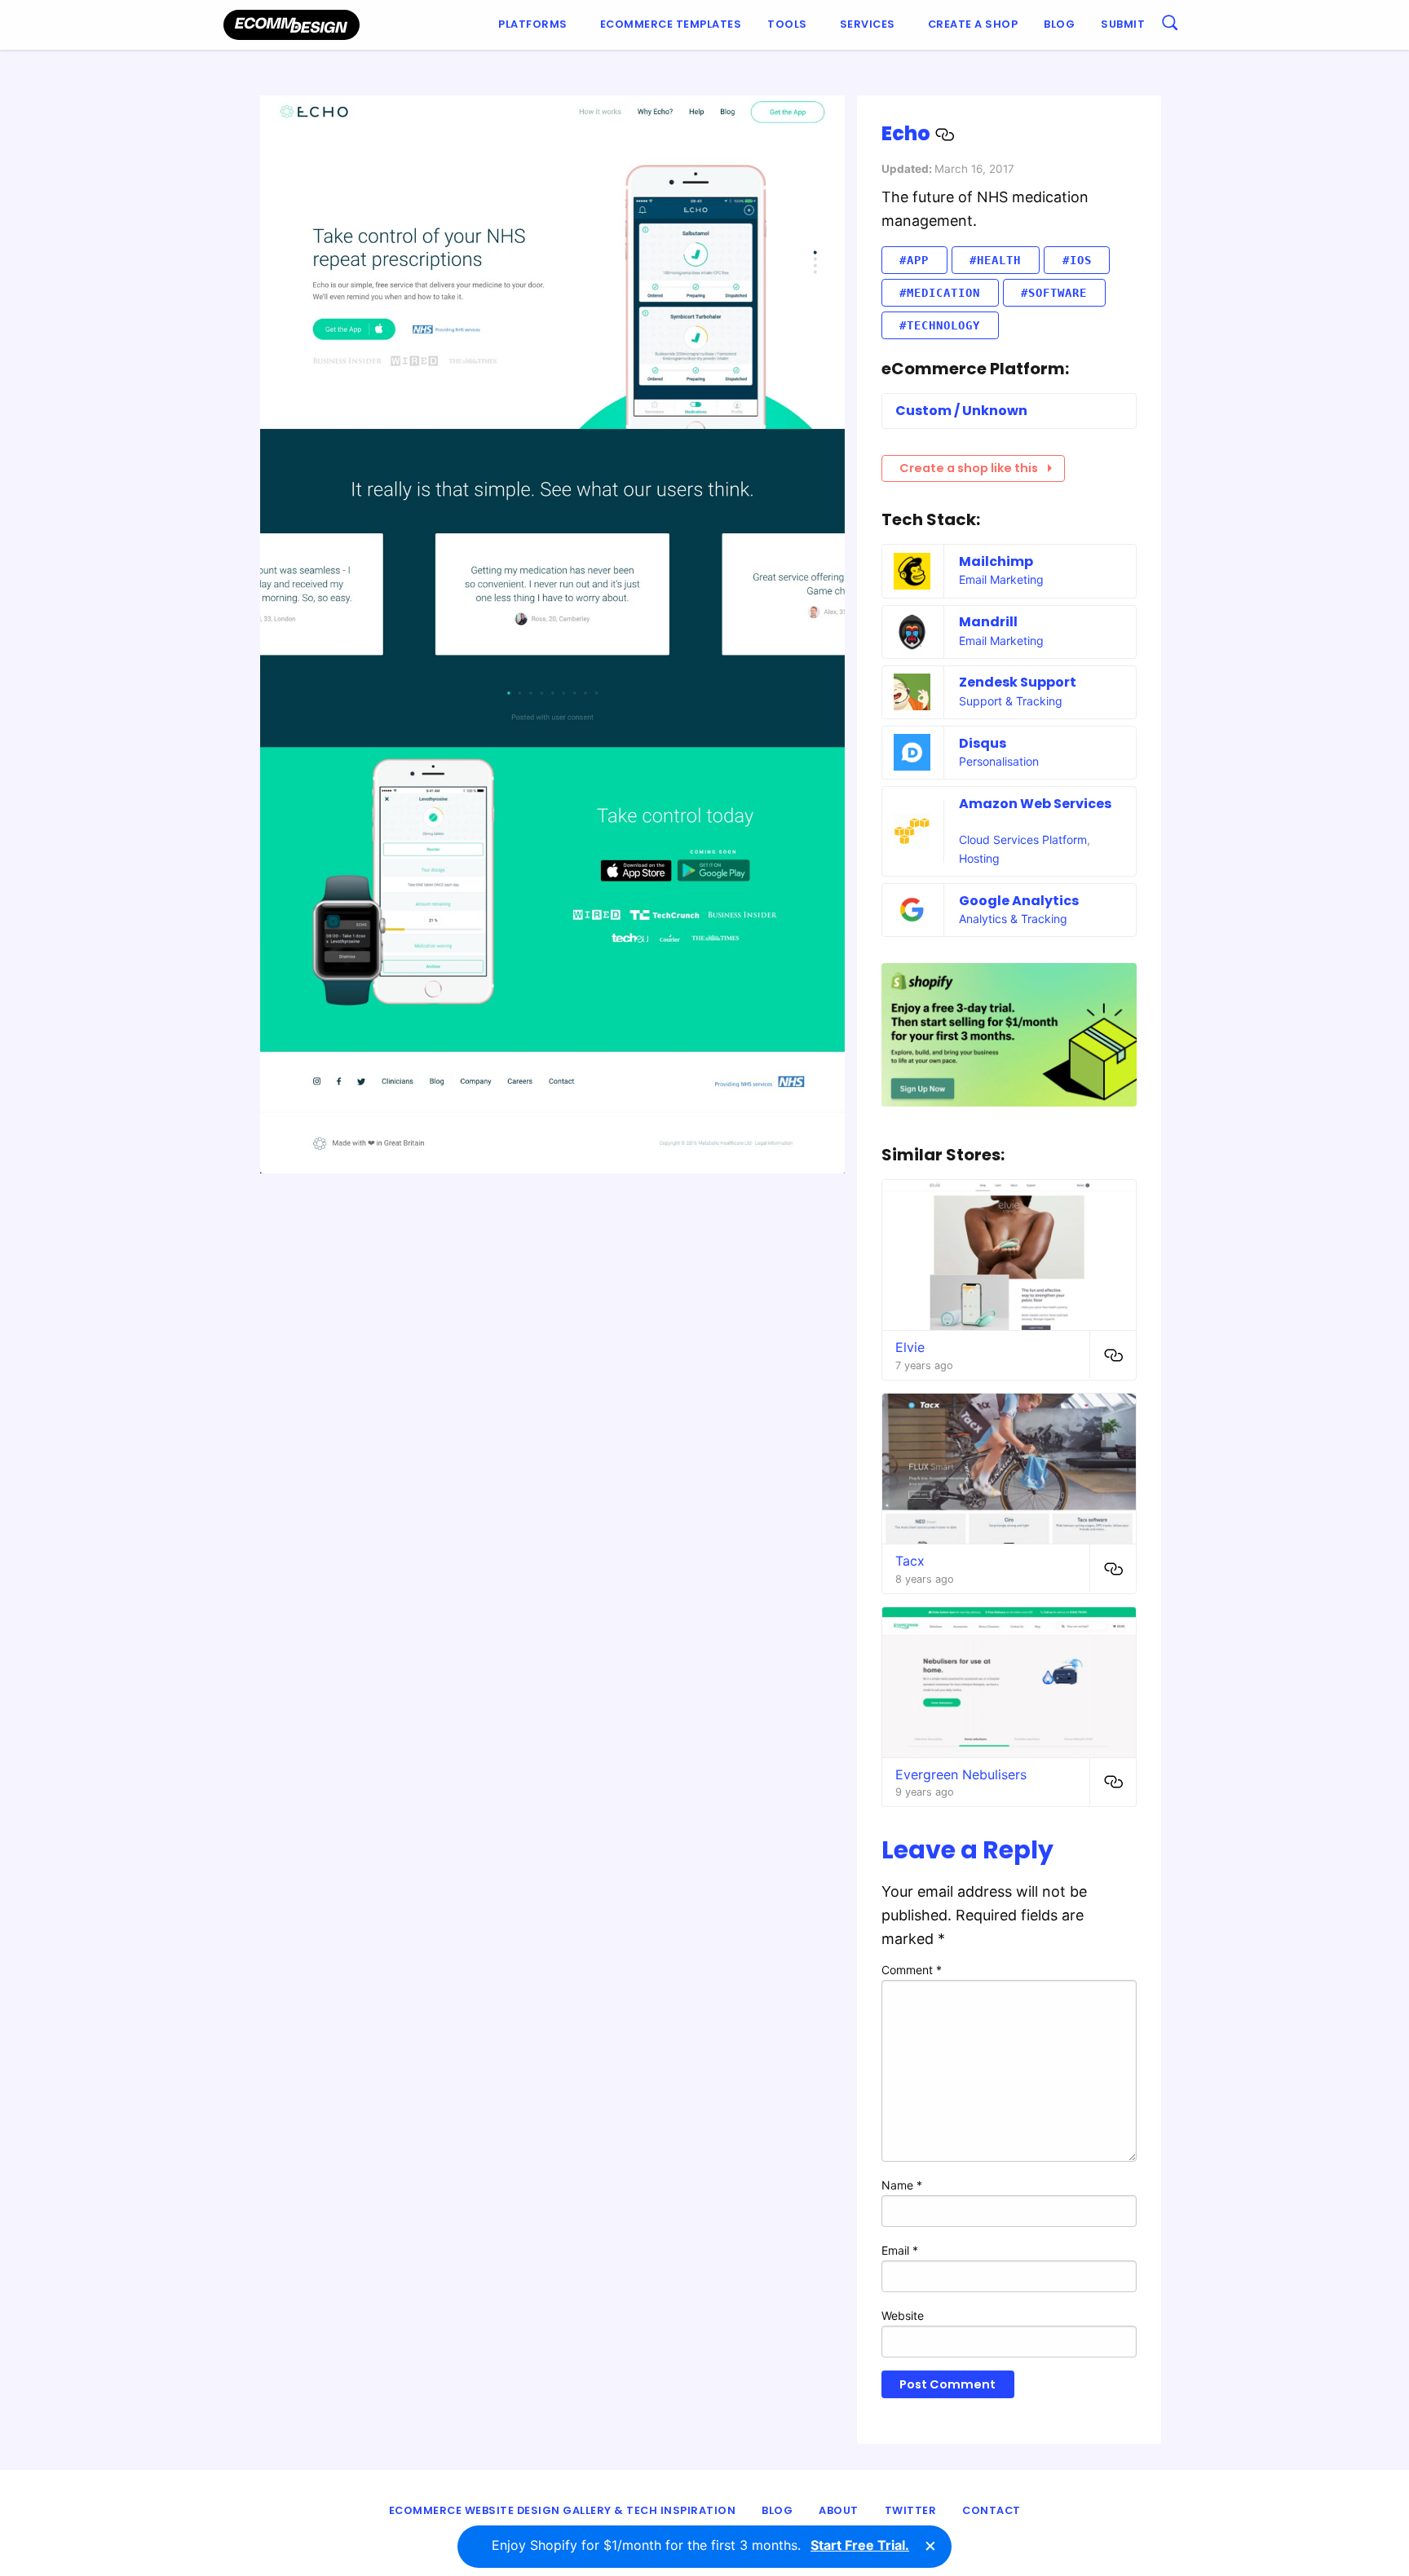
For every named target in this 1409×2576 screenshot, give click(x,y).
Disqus (983, 743)
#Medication (940, 293)
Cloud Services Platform (1023, 840)
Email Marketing (1001, 579)
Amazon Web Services (1035, 804)
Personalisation (999, 761)
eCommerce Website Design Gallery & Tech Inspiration (563, 2510)
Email (900, 2250)
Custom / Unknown (961, 411)
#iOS (1077, 260)
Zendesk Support (1018, 682)
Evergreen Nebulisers (961, 1774)
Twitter (911, 2510)
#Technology (940, 325)
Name (902, 2185)
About (839, 2510)
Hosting (979, 858)
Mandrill (988, 622)
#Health (995, 260)
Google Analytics (1019, 901)
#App (914, 260)
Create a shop (973, 24)
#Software (1054, 293)
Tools (787, 24)
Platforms (533, 24)
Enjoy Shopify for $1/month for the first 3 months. (700, 2545)
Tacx (910, 1561)
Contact (992, 2510)
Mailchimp (996, 561)
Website (903, 2315)
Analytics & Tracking (1013, 919)
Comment (912, 1970)
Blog (1059, 24)
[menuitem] (536, 25)
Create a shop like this (969, 468)
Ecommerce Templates (671, 24)
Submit (1123, 24)
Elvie (910, 1347)
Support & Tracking (1011, 701)
